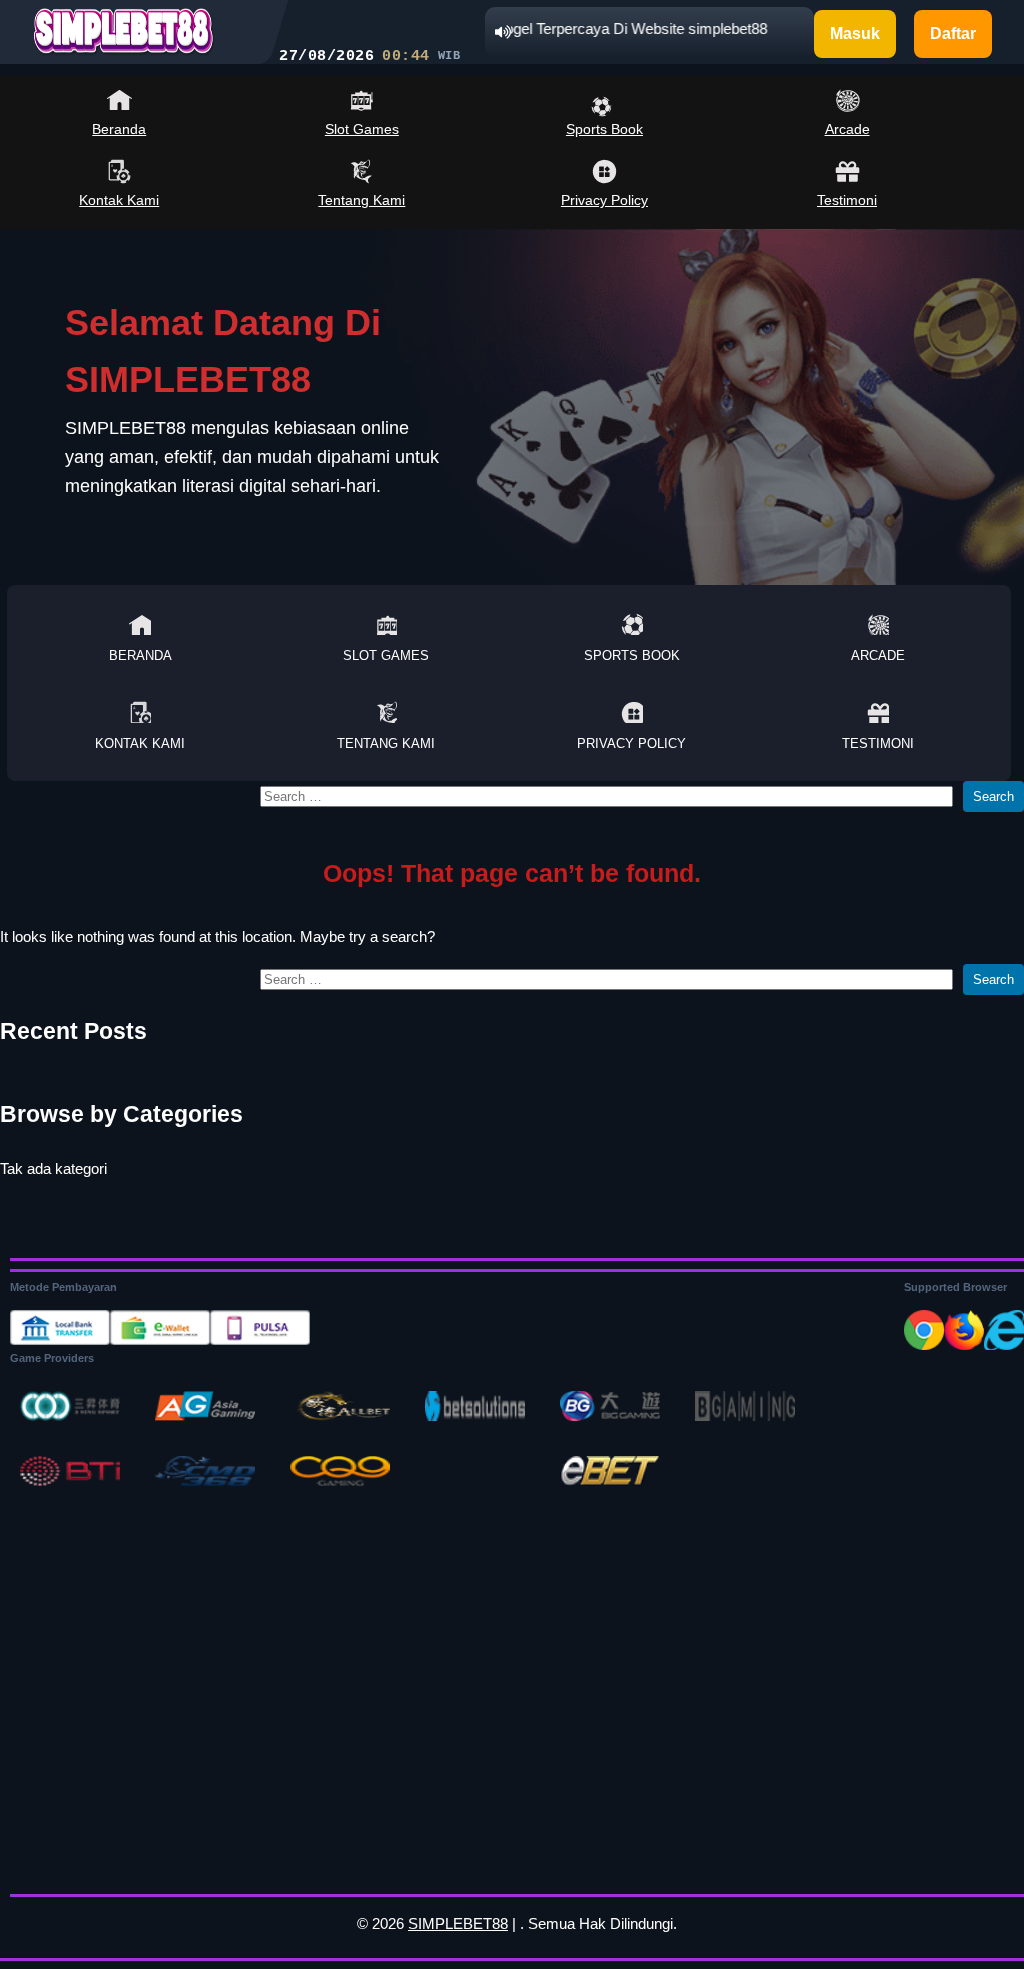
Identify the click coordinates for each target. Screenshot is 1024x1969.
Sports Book (604, 129)
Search (993, 796)
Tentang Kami (361, 200)
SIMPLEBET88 (458, 1923)
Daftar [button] (953, 33)
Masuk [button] (855, 33)
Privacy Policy (604, 200)
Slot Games (362, 129)
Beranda (119, 129)
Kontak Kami (119, 200)
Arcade (847, 129)
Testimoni (847, 200)
